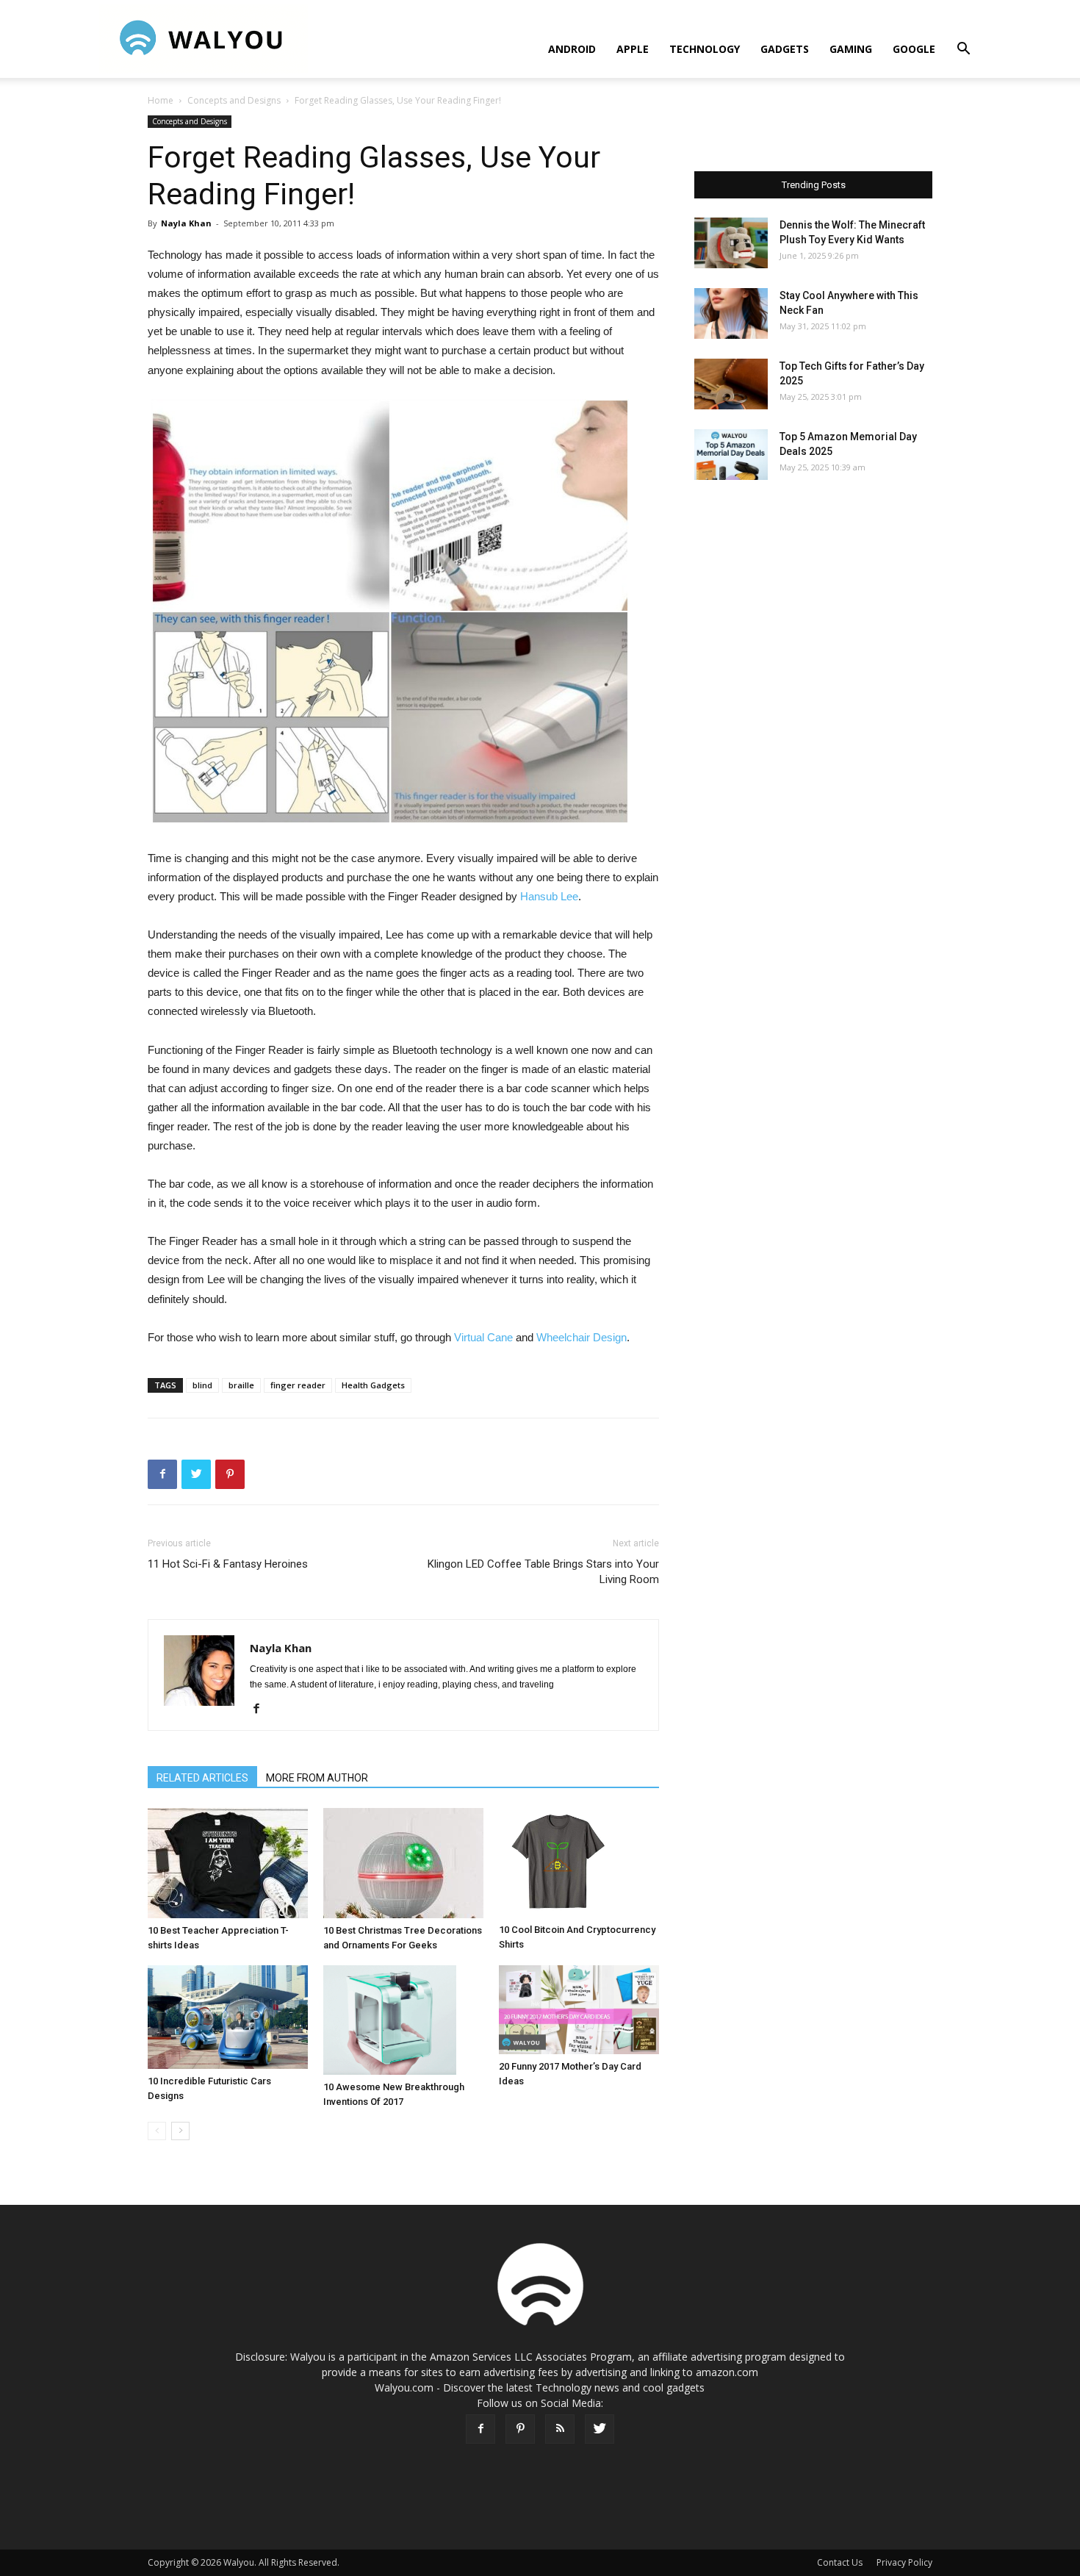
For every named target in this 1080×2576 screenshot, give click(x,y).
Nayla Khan (186, 223)
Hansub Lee (549, 896)
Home (161, 100)
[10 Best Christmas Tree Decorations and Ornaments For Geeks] (403, 1863)
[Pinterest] (520, 2429)
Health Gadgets (373, 1385)
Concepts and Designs (234, 100)
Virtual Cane (483, 1337)
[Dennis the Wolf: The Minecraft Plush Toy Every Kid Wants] (731, 243)
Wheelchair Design (582, 1337)
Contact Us (840, 2562)
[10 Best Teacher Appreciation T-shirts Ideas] (228, 1863)
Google (914, 49)
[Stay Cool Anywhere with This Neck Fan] (731, 313)
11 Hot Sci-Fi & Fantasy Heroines (228, 1564)
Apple (633, 49)
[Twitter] (600, 2429)
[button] (963, 50)
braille (241, 1385)
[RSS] (560, 2429)
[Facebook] (262, 1709)
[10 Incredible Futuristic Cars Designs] (228, 2017)
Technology (705, 49)
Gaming (851, 49)
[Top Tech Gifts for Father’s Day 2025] (731, 384)
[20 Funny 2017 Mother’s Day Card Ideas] (579, 2010)
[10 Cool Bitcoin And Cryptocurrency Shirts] (579, 1863)
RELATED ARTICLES (202, 1778)
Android (572, 49)
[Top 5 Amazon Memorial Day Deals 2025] (731, 455)
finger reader (298, 1385)
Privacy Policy (904, 2562)
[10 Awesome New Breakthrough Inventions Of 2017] (403, 2020)
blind (202, 1385)
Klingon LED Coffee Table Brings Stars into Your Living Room (543, 1572)
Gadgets (785, 49)
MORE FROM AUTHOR (317, 1778)
